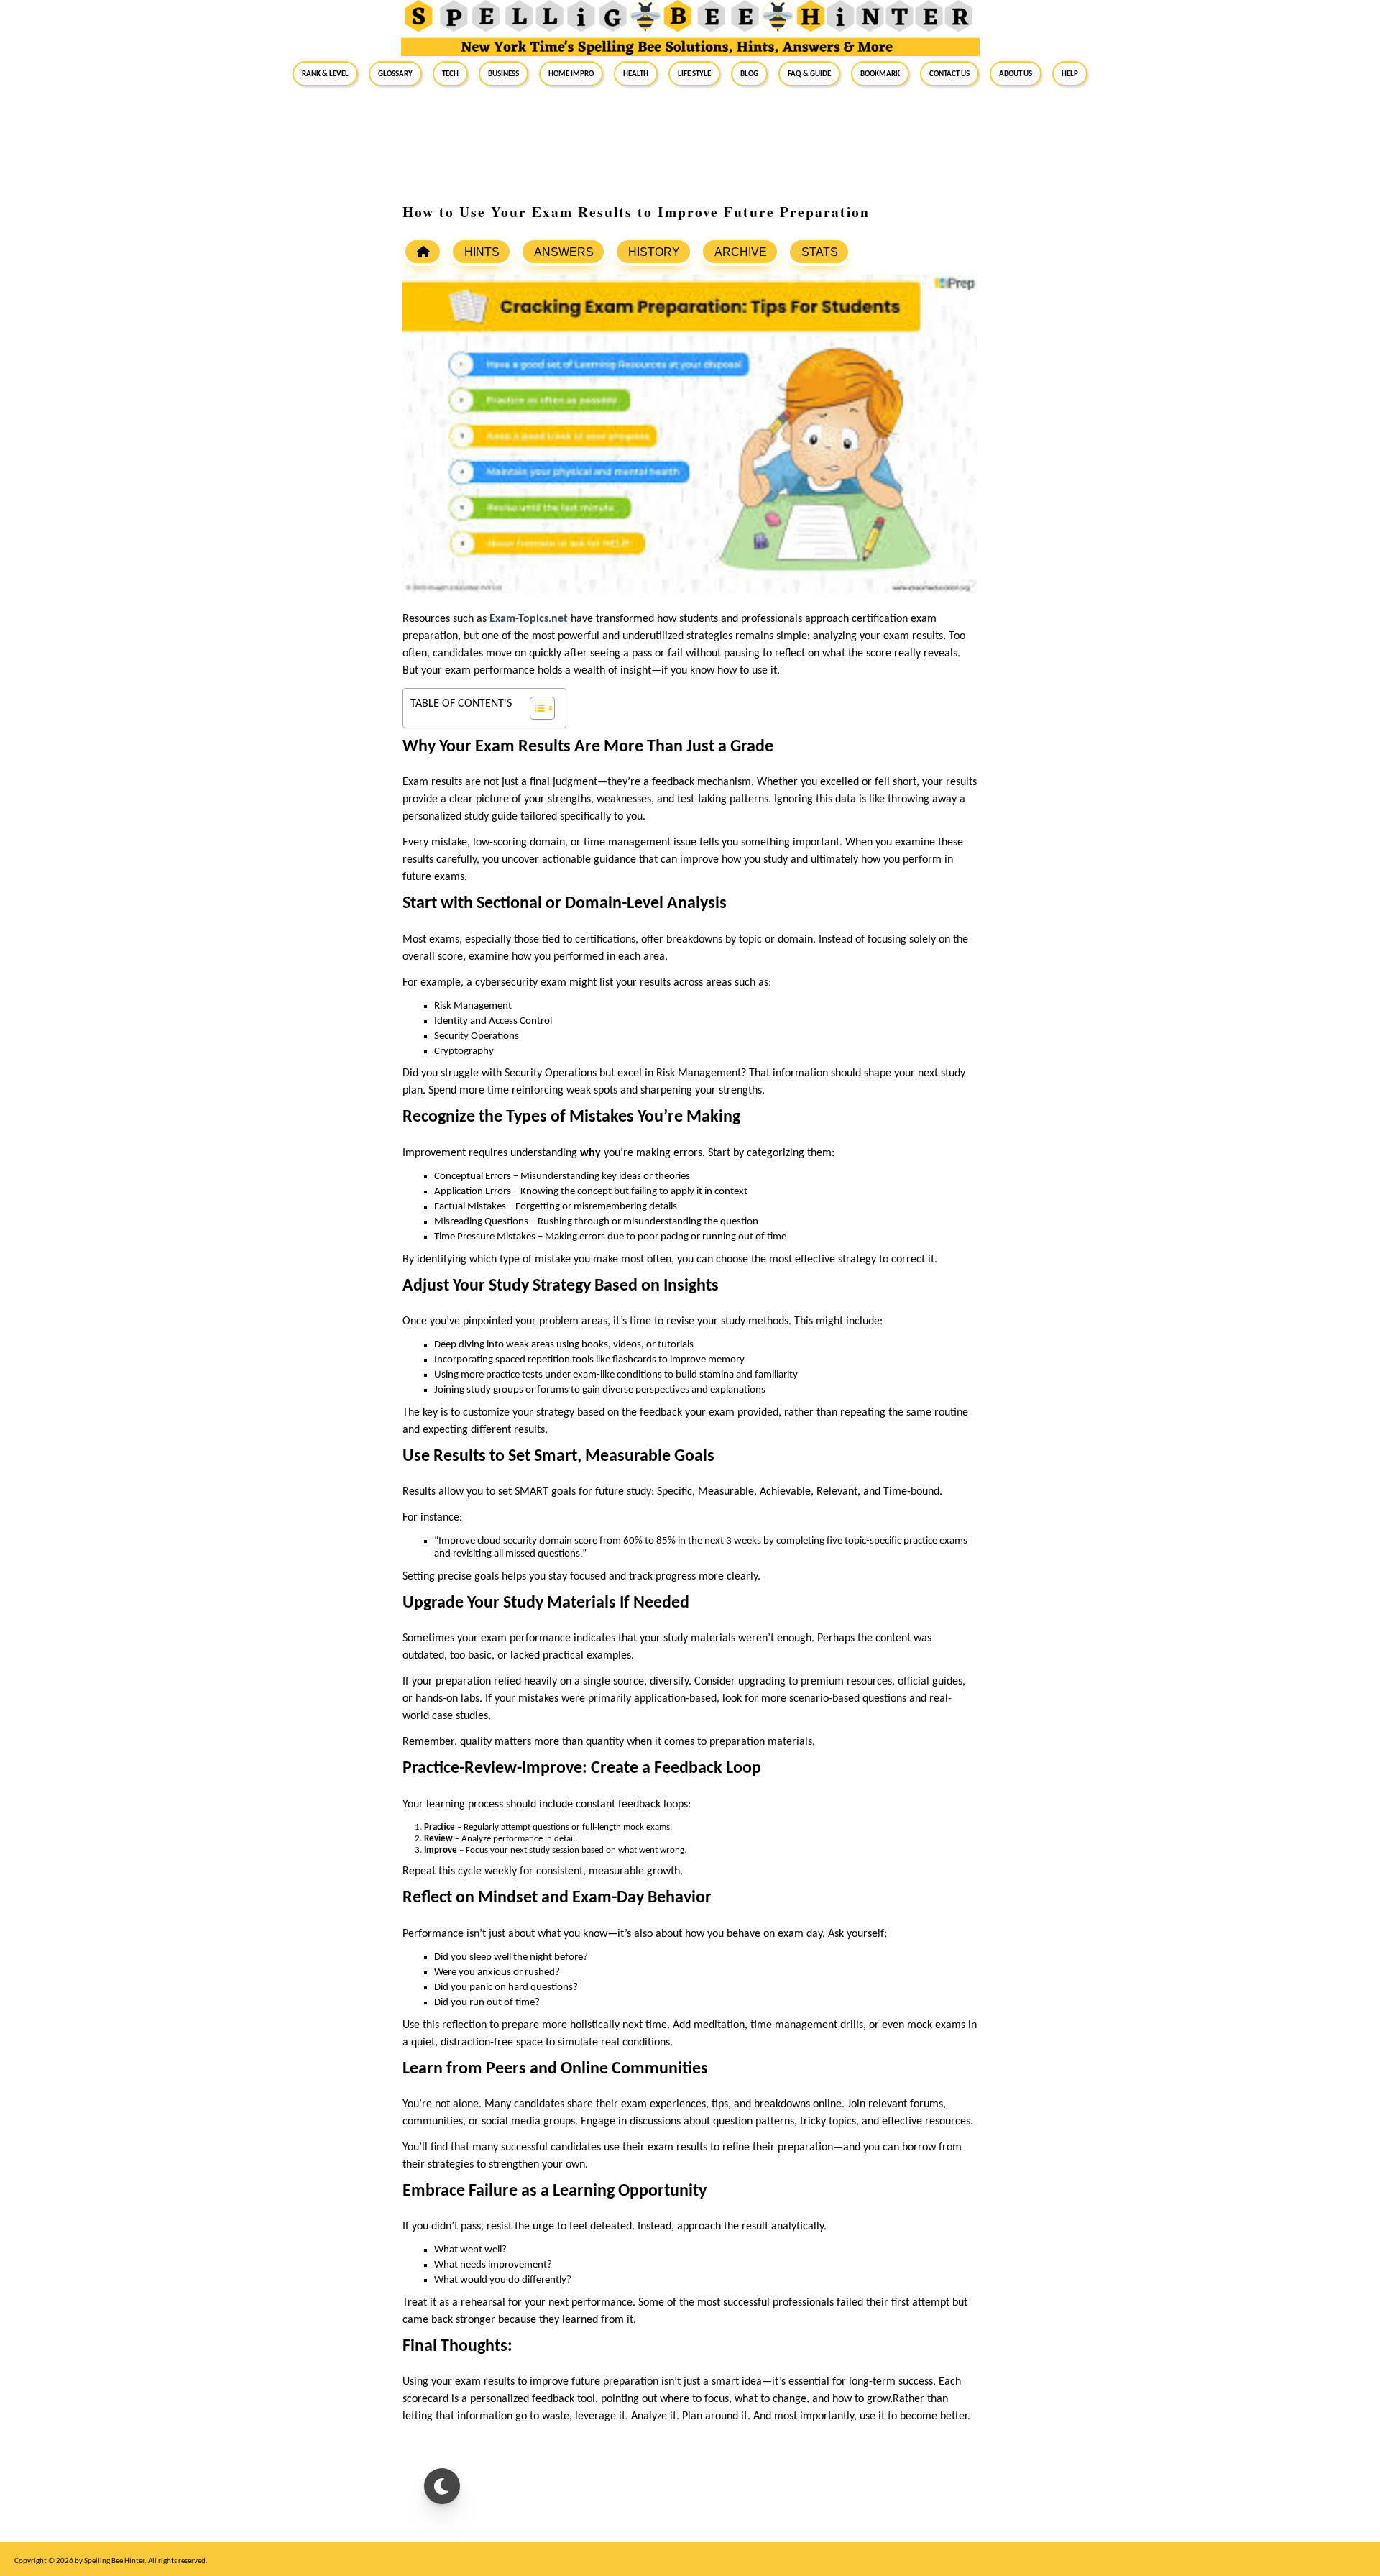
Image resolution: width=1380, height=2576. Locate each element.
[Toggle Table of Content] (535, 708)
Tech (450, 73)
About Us (1016, 73)
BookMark (880, 73)
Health (636, 73)
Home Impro (571, 73)
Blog (749, 73)
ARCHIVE (741, 252)
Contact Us (949, 73)
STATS (820, 252)
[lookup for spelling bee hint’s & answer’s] (423, 252)
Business (503, 73)
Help (1070, 73)
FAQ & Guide (809, 73)
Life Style (694, 73)
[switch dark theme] (442, 2486)
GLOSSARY (395, 73)
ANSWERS (564, 252)
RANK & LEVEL (325, 73)
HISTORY (654, 252)
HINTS (482, 252)
